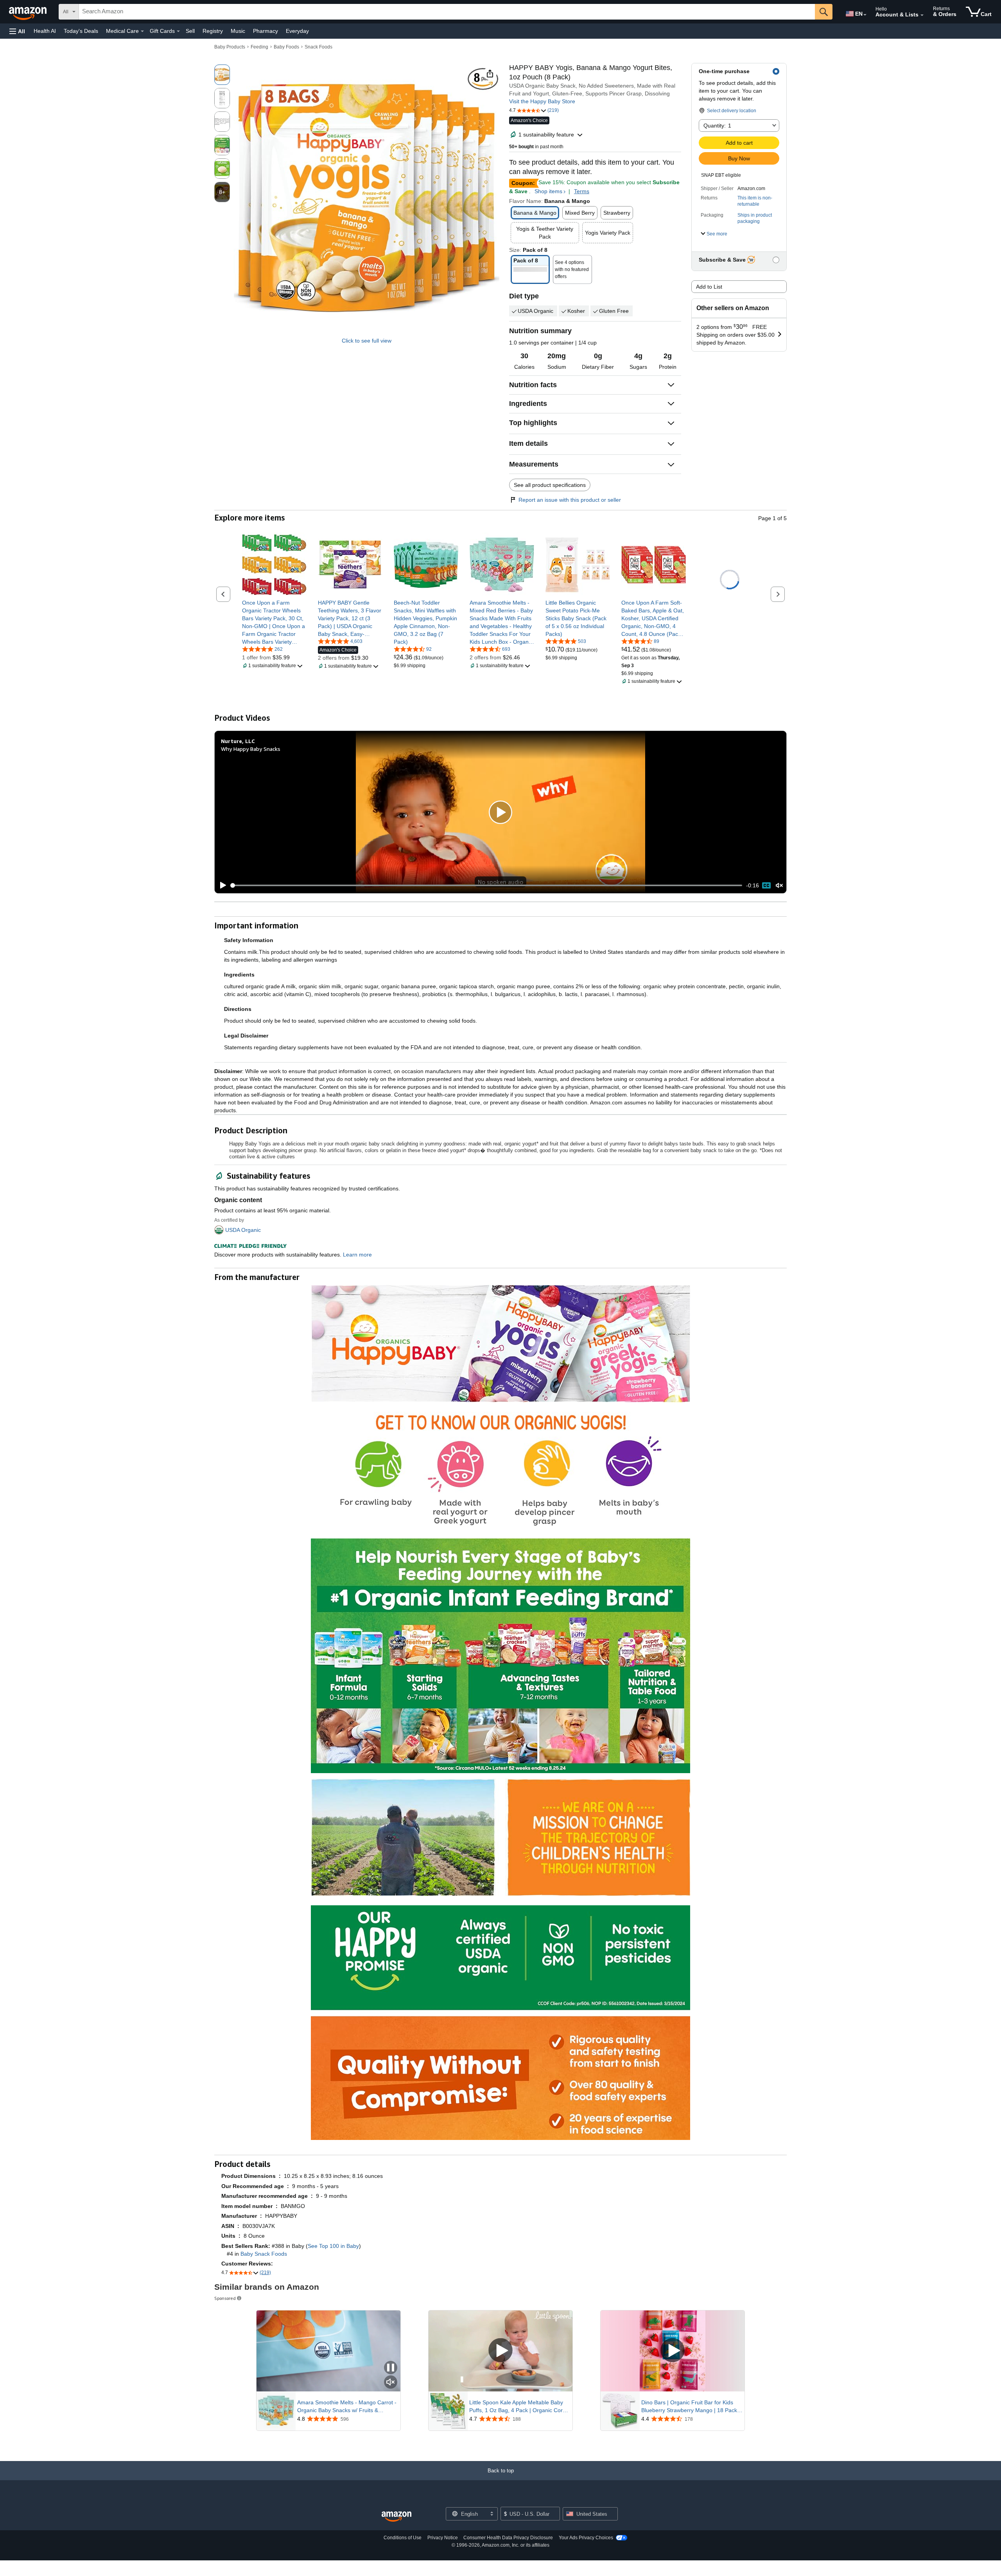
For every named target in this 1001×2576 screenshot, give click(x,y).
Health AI (45, 31)
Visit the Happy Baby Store (542, 101)
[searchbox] (447, 12)
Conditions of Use (403, 2538)
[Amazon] (29, 12)
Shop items (548, 191)
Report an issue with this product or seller (570, 500)
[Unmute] (779, 885)
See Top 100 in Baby (333, 2246)
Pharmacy (265, 31)
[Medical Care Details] (142, 31)
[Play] (221, 885)
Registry (213, 31)
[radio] (222, 75)
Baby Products (230, 47)
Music (238, 31)
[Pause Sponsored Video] (391, 2368)
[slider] (487, 885)
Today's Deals (81, 31)
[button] (17, 31)
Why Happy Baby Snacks (251, 749)
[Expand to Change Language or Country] (865, 15)
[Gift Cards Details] (178, 31)
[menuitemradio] (766, 885)
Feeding (259, 47)
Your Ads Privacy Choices (586, 2538)
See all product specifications (550, 485)
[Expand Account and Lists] (922, 15)
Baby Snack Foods (264, 2254)
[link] (274, 622)
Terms (582, 191)
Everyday (297, 31)
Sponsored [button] (225, 2298)
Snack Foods (318, 47)
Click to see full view (367, 341)
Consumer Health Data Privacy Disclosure (508, 2538)
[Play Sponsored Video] (500, 2351)
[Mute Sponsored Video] (391, 2383)
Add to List (709, 287)
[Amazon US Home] (396, 2517)
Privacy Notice (443, 2538)
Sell (190, 31)
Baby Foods (286, 47)
